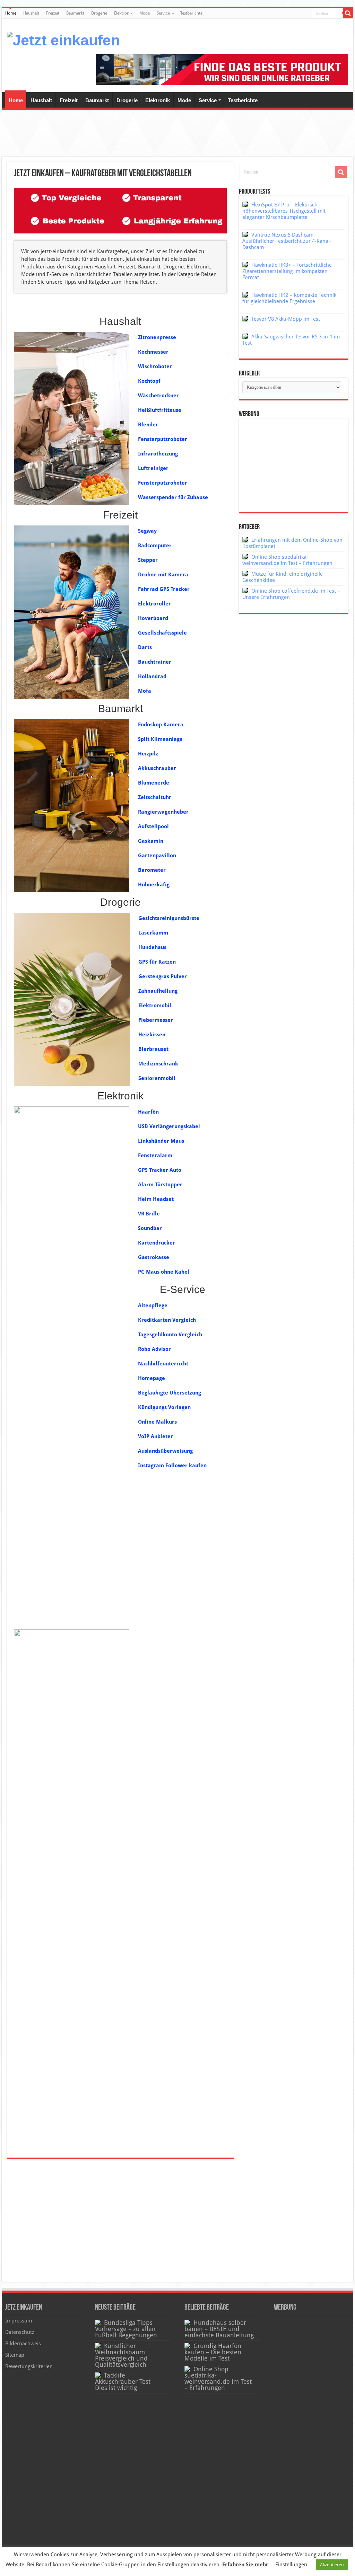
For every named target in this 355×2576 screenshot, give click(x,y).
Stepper (148, 560)
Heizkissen (152, 1035)
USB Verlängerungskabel (169, 1126)
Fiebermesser (156, 1020)
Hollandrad (152, 676)
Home (11, 13)
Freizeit (53, 13)
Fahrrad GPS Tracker (164, 589)
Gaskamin (151, 841)
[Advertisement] (177, 134)
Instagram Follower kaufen (172, 1466)
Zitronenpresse (157, 337)
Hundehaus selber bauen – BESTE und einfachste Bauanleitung (219, 2329)
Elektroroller (154, 604)
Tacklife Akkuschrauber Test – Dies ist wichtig (125, 2382)
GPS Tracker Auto (160, 1170)
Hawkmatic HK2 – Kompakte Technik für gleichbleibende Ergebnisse (289, 298)
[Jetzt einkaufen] (63, 39)
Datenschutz (20, 2332)
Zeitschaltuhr (155, 797)
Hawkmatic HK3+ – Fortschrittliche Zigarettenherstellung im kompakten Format (287, 271)
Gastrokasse (154, 1257)
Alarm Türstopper (160, 1185)
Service (163, 13)
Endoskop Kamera (161, 725)
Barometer (152, 870)
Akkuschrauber (157, 768)
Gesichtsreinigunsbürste (169, 918)
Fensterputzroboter (163, 439)
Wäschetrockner (158, 396)
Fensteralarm (155, 1156)
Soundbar (150, 1228)
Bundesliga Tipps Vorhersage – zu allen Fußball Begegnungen (126, 2329)
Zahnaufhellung (158, 991)
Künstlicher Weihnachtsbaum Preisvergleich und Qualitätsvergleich (121, 2355)
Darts (145, 647)
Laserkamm (153, 933)
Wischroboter (155, 366)
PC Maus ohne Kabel (164, 1272)
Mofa (145, 691)
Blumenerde (154, 783)
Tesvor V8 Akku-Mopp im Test (286, 319)
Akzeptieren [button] (332, 2565)
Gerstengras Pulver (163, 976)
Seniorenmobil (157, 1078)
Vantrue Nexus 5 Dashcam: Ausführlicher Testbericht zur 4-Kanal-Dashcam (287, 241)
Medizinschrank (158, 1064)
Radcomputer (155, 546)
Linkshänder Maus (161, 1141)
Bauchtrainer (155, 662)
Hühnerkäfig (154, 885)
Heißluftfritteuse (160, 410)
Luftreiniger (153, 468)
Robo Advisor (154, 1349)
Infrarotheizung (158, 454)
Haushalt (31, 13)
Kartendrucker (157, 1243)
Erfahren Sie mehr (245, 2565)
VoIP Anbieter (155, 1436)
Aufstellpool (153, 826)
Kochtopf (149, 381)
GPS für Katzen (157, 962)
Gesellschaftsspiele (162, 633)
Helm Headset (156, 1199)
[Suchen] (348, 13)
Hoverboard (153, 618)
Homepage (151, 1378)
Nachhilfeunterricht (163, 1364)
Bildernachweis (23, 2344)
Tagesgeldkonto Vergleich (170, 1335)
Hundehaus (152, 947)
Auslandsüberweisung (165, 1451)
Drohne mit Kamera (163, 575)
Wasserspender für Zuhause (173, 497)
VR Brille (149, 1214)
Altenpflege (153, 1305)
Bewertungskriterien (29, 2366)
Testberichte (191, 13)
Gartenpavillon (157, 856)
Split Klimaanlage (160, 739)
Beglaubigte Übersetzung (170, 1393)
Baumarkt (75, 13)
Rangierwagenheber (163, 812)
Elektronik (123, 13)
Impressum (19, 2321)
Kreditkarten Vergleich (167, 1320)
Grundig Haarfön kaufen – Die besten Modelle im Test (213, 2352)
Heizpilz (148, 754)
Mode (145, 13)
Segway (147, 531)
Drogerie (99, 13)
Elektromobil (155, 1006)
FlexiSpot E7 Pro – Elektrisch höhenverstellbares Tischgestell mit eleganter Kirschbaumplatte (284, 211)
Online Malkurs (157, 1422)
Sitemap (15, 2355)
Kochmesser (153, 352)
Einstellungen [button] (291, 2565)
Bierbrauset (153, 1049)
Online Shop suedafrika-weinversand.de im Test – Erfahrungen (287, 560)
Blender (148, 425)
